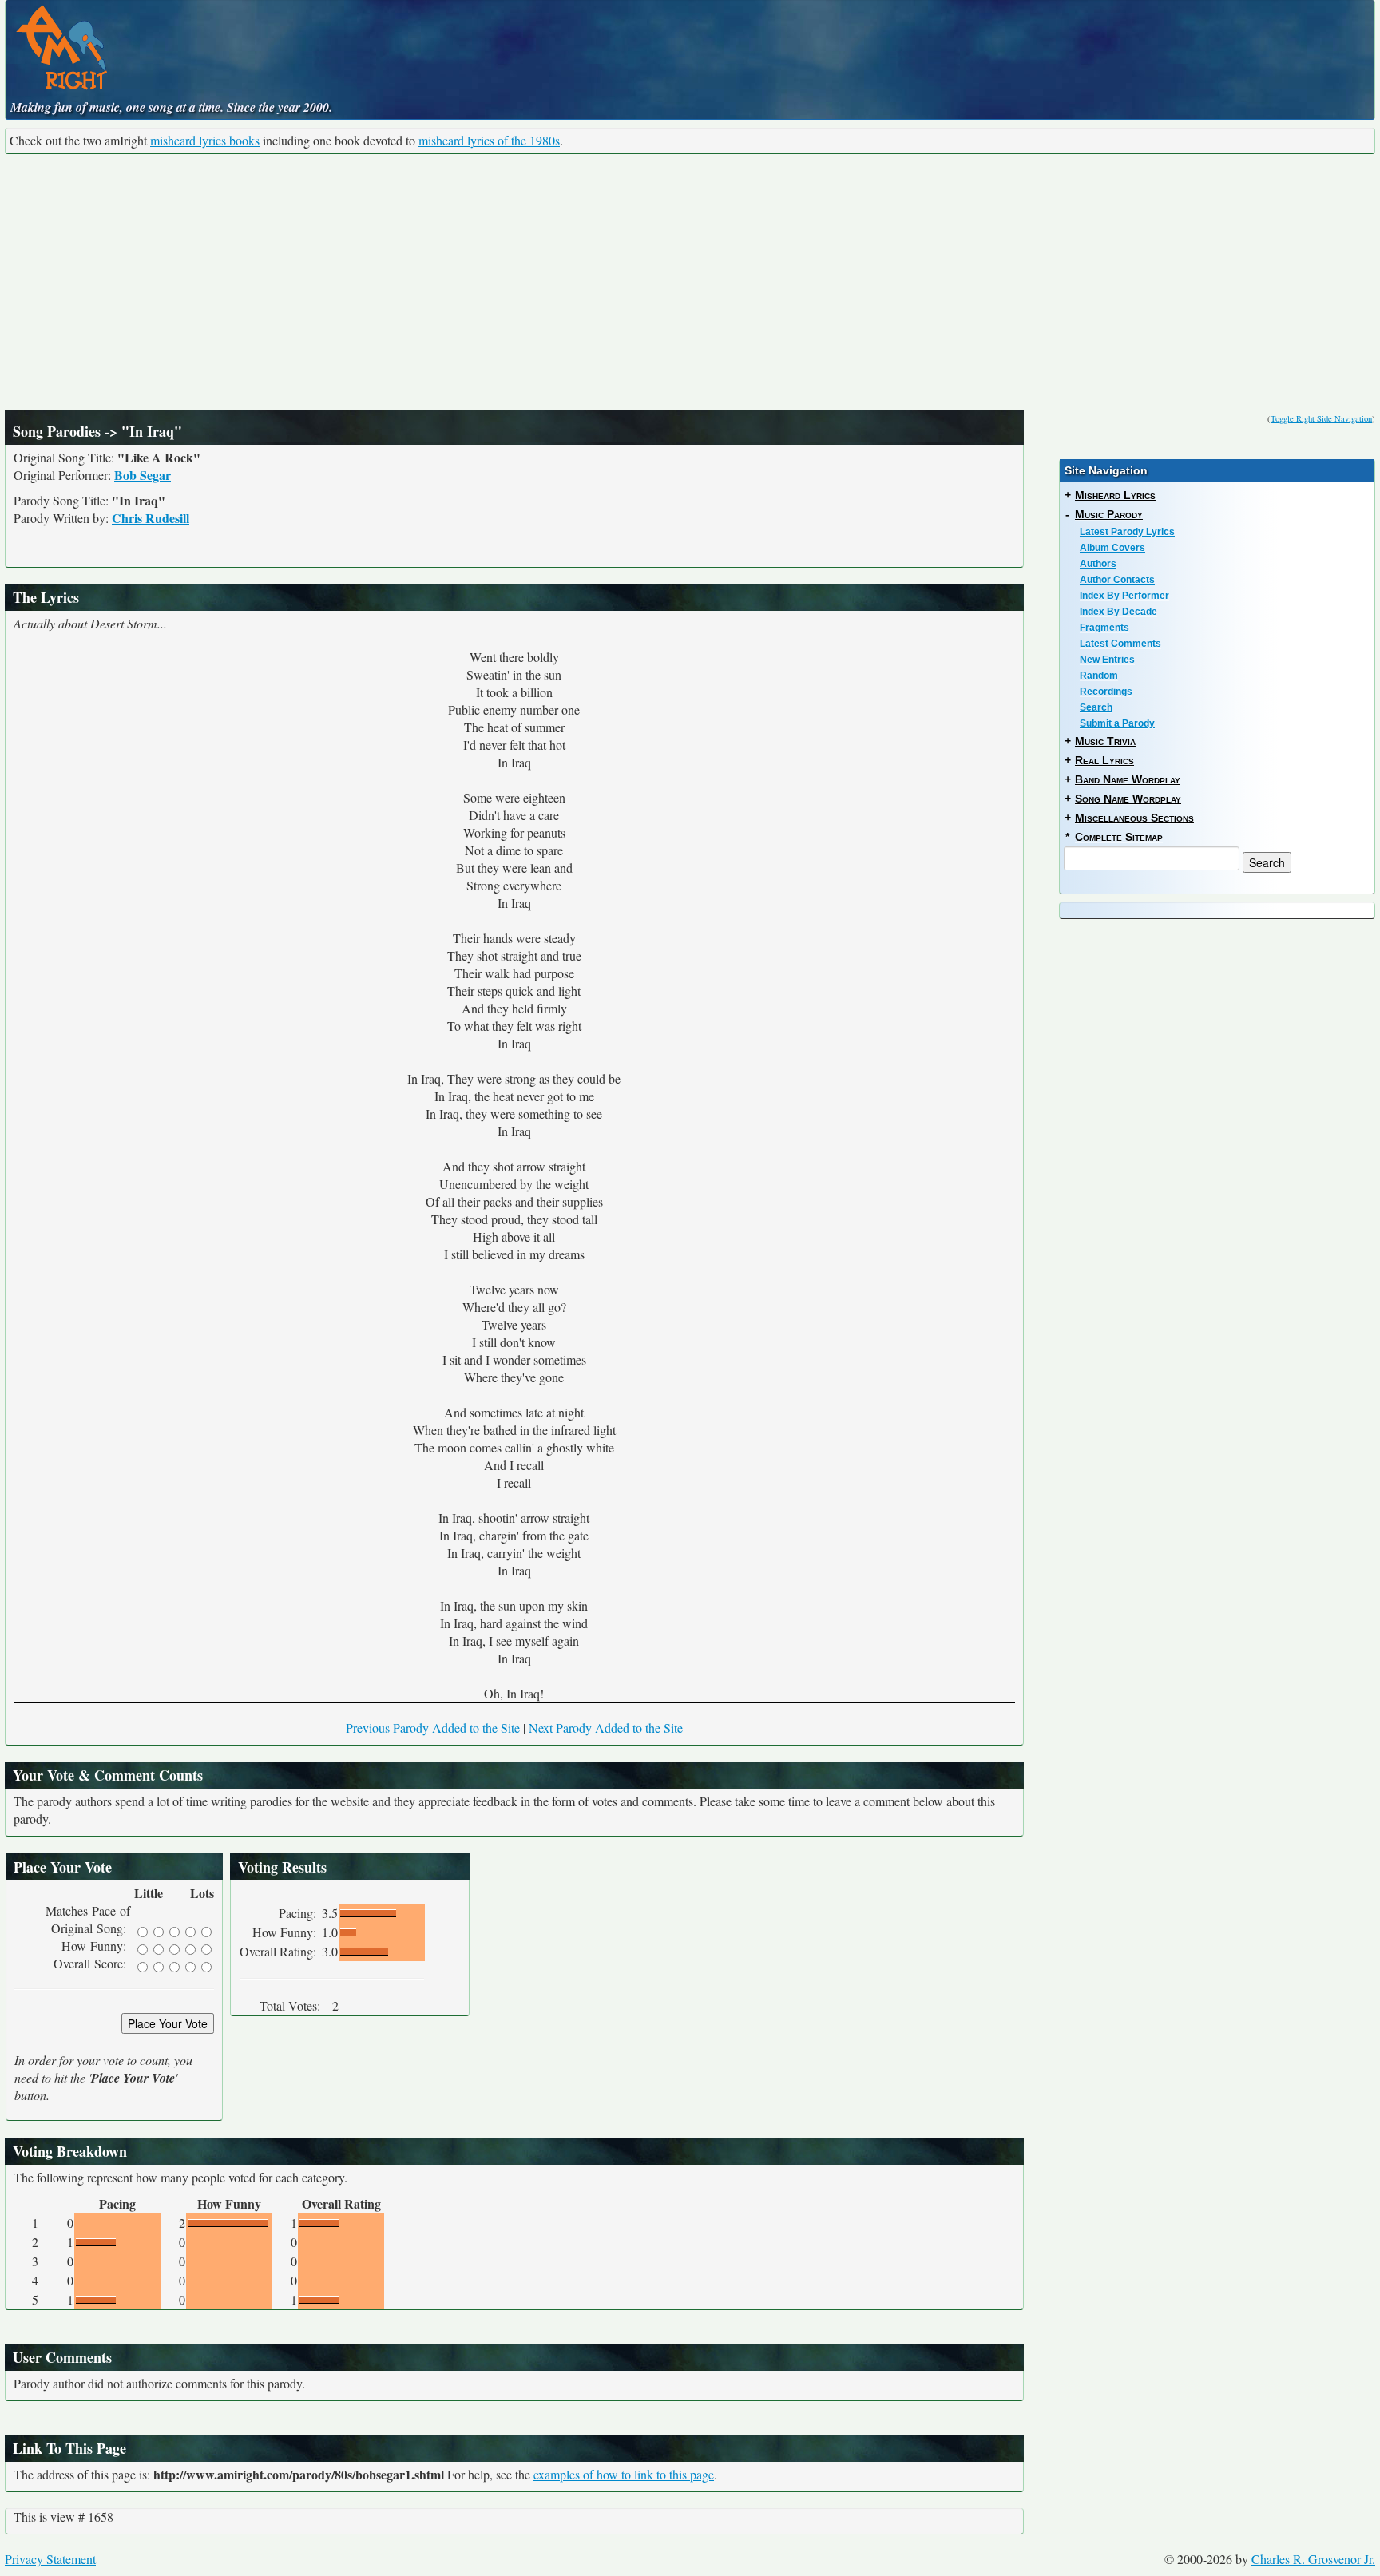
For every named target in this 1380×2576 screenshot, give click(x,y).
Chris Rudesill (151, 518)
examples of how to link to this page (624, 2474)
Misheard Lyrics (1115, 495)
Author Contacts (1117, 580)
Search (1096, 707)
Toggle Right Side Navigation (1321, 418)
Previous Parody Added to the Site (433, 1728)
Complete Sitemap (1119, 837)
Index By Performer (1124, 596)
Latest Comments (1120, 644)
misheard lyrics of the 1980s (489, 140)
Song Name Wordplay (1128, 799)
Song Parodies (57, 431)
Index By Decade (1118, 612)
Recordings (1106, 692)
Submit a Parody (1117, 723)
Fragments (1104, 628)
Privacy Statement (50, 2559)
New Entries (1107, 660)
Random (1099, 676)
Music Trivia (1105, 741)
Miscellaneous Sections (1134, 818)
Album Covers (1112, 548)
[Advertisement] (690, 282)
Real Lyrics (1104, 760)
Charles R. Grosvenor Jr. (1313, 2559)
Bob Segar (143, 475)
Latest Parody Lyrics (1127, 532)
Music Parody (1109, 514)
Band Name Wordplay (1128, 779)
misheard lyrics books (205, 140)
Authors (1098, 564)
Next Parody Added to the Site (606, 1728)
